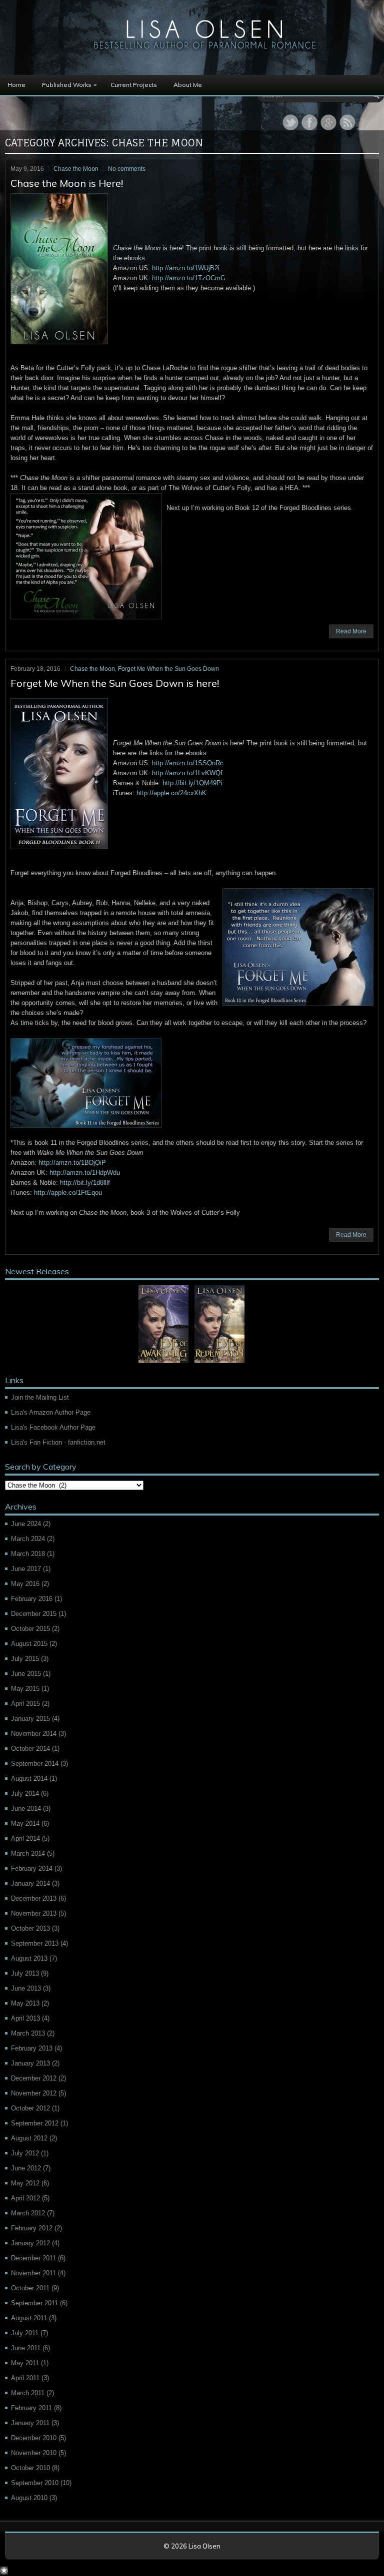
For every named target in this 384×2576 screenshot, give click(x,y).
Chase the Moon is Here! (67, 183)
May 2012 (25, 2183)
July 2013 (25, 1973)
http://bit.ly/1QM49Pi (192, 783)
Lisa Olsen (204, 2546)
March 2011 (28, 2393)
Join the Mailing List (40, 1397)
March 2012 (28, 2213)
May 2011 (25, 2363)
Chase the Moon (76, 169)
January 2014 (30, 1883)
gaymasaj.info (227, 2556)
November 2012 (34, 2093)
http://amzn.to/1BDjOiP (72, 1163)
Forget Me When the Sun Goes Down (168, 669)
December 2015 (34, 1614)
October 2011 (30, 2288)
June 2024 (26, 1524)
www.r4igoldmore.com (318, 2556)
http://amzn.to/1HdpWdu (85, 1173)
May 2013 (25, 2003)
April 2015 (25, 1704)
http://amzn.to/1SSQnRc (188, 763)
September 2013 (35, 1943)
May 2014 (25, 1823)
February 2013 (32, 2048)
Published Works (69, 84)
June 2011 (26, 2348)
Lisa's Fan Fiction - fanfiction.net (58, 1442)
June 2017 (26, 1569)
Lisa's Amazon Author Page (51, 1412)
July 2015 (25, 1659)
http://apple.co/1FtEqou (68, 1193)
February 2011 (31, 2408)
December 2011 (33, 2258)
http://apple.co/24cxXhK (171, 793)
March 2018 (28, 1554)
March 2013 (28, 2033)
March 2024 (28, 1539)
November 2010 (34, 2453)
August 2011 (29, 2318)
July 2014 (25, 1794)
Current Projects (134, 85)
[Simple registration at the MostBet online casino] (4, 2572)
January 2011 (30, 2423)
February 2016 (32, 1599)
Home (16, 85)
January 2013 (30, 2063)
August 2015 (29, 1644)
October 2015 (30, 1629)
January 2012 (30, 2243)
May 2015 (25, 1689)
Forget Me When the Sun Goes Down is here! (115, 683)
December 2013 (34, 1898)
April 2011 (25, 2378)
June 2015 (26, 1674)
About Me (188, 85)
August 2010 (29, 2498)
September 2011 (34, 2303)
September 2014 (35, 1764)
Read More (351, 631)
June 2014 (26, 1808)
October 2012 (30, 2108)
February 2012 (32, 2228)
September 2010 (35, 2483)
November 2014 (34, 1734)
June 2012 (26, 2168)
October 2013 (30, 1928)
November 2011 (33, 2273)
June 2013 (26, 1988)
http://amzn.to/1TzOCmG (189, 278)
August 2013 (29, 1958)
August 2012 (29, 2138)
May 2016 (25, 1584)
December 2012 (34, 2078)
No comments (127, 169)
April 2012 (25, 2198)
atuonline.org (167, 2556)
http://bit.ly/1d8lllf (85, 1183)
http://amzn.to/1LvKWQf (187, 773)
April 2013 (25, 2018)
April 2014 (25, 1838)
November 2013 (34, 1913)
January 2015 (30, 1719)
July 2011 (25, 2333)
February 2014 (32, 1868)
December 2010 (34, 2438)
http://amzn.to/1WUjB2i (186, 268)
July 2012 (25, 2153)
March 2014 (28, 1853)
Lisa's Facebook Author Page (53, 1427)
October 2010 (30, 2468)
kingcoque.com (263, 2556)
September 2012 (35, 2123)
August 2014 (29, 1779)
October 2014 (30, 1749)
